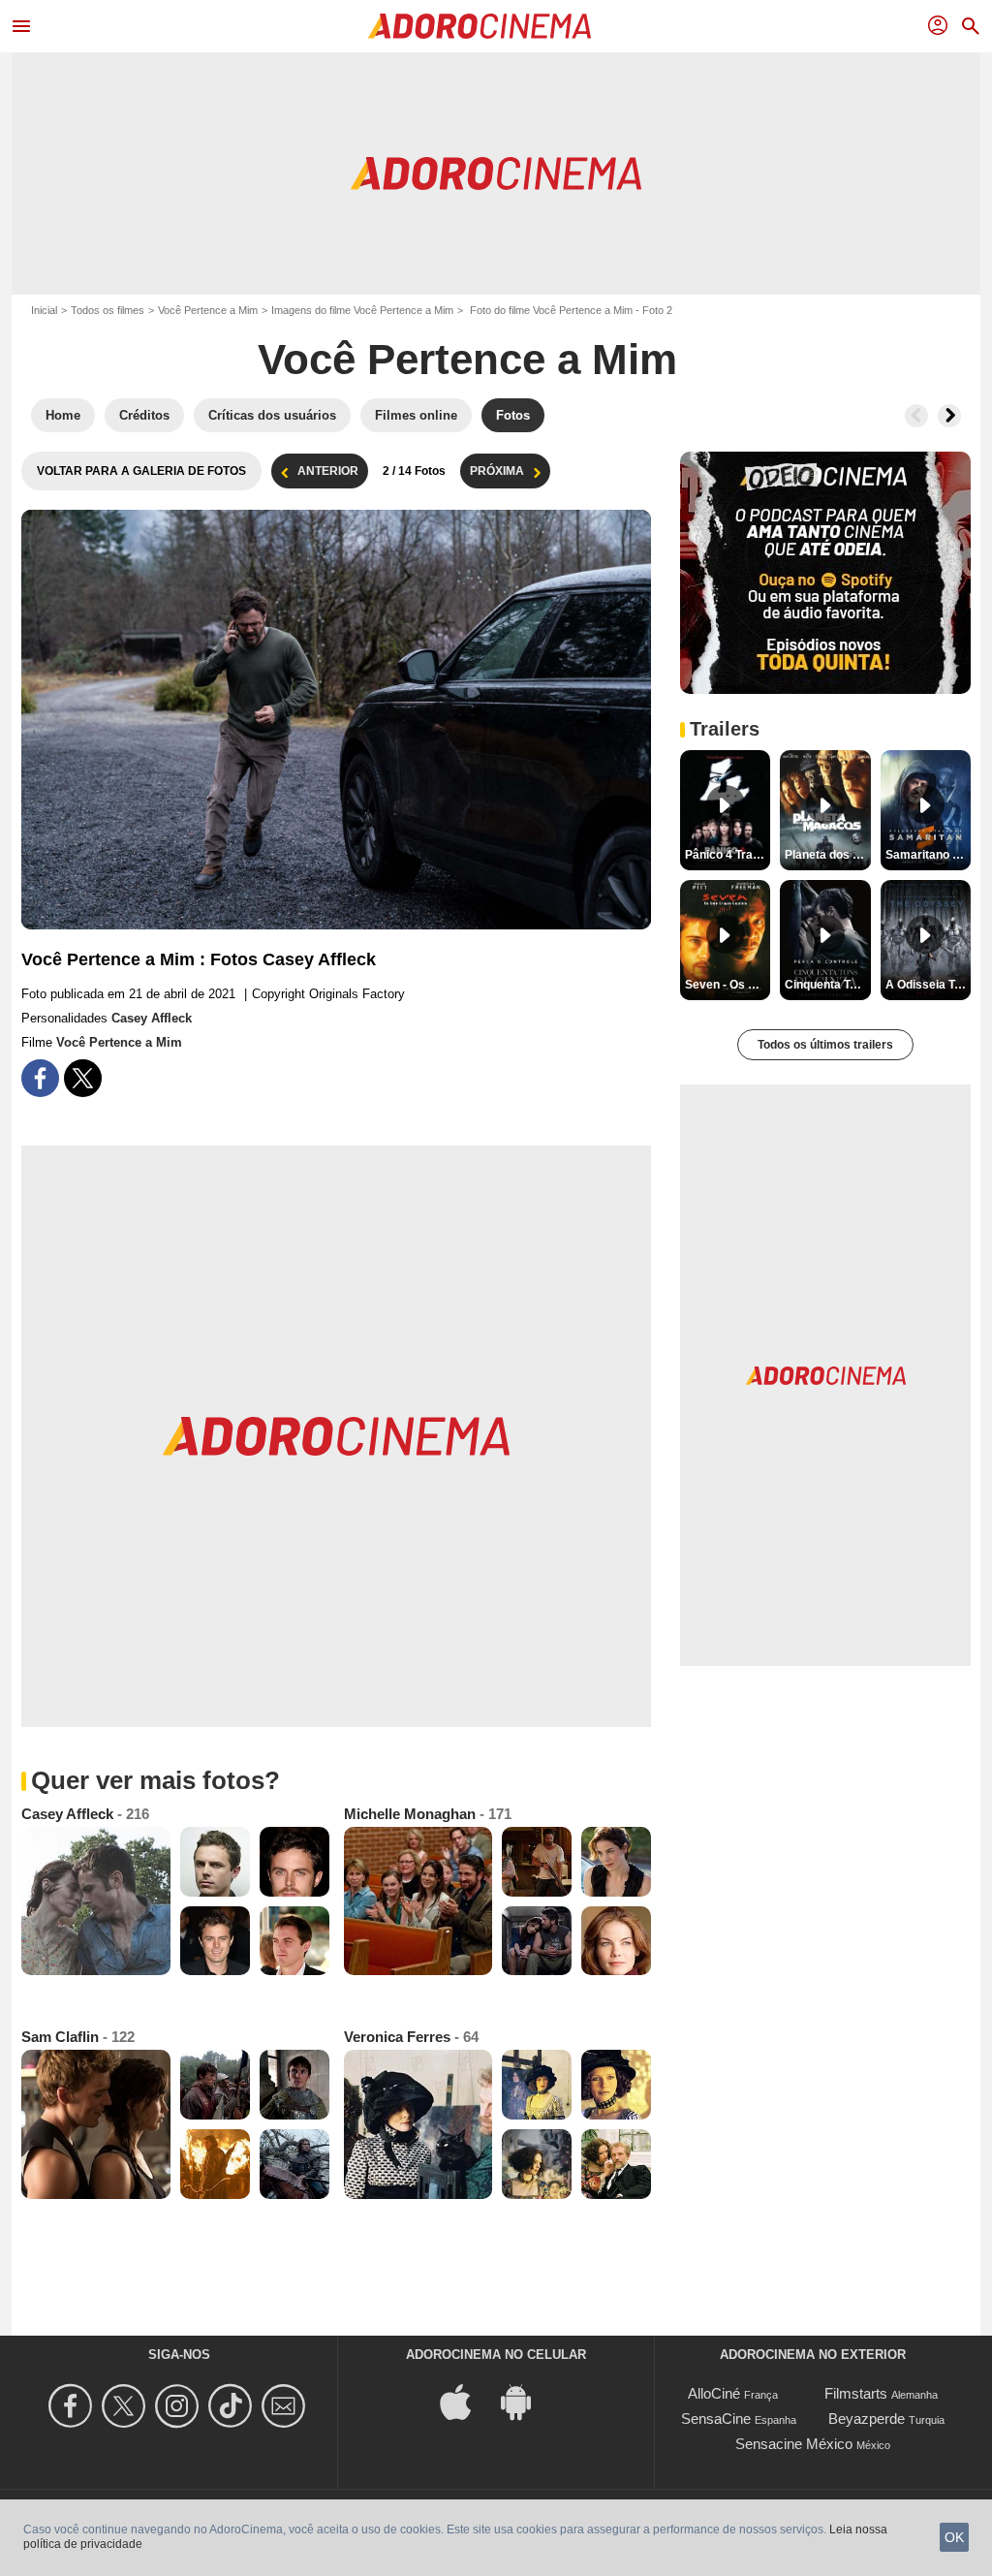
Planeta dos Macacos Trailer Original (827, 855)
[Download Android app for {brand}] (526, 2401)
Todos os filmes (108, 310)
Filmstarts (856, 2393)
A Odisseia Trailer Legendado (928, 985)
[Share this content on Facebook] (40, 1078)
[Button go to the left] (916, 416)
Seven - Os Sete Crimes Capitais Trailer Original (728, 985)
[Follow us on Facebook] (73, 2406)
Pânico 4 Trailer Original (728, 855)
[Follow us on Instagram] (180, 2406)
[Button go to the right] (949, 416)
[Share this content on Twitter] (83, 1078)
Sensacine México (794, 2444)
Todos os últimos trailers (825, 1045)
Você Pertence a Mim (208, 310)
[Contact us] (286, 2406)
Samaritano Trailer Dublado (928, 855)
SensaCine (716, 2419)
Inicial (44, 310)
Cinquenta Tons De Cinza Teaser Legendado (827, 985)
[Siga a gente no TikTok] (233, 2406)
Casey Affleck (152, 1018)
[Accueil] (480, 26)
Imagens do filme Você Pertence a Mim (362, 310)
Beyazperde (867, 2419)
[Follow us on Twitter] (126, 2406)
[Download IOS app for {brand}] (466, 2401)
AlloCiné (714, 2393)
